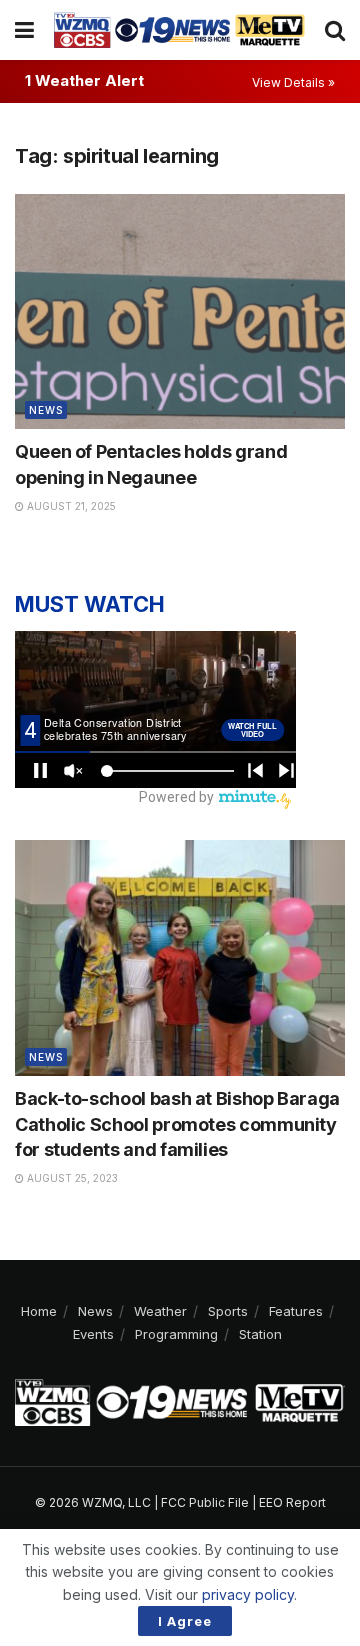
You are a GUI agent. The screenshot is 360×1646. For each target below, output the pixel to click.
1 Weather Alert (84, 80)
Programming (176, 1334)
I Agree (185, 1621)
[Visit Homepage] (179, 29)
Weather (160, 1311)
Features (296, 1311)
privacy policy (248, 1594)
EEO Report (292, 1502)
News (46, 410)
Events (93, 1334)
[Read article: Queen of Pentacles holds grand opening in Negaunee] (180, 312)
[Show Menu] (24, 30)
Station (260, 1334)
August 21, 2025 (70, 506)
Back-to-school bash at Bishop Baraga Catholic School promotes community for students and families (177, 1123)
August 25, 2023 (71, 1178)
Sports (228, 1311)
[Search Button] (335, 30)
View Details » (293, 82)
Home (39, 1311)
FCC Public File (205, 1502)
